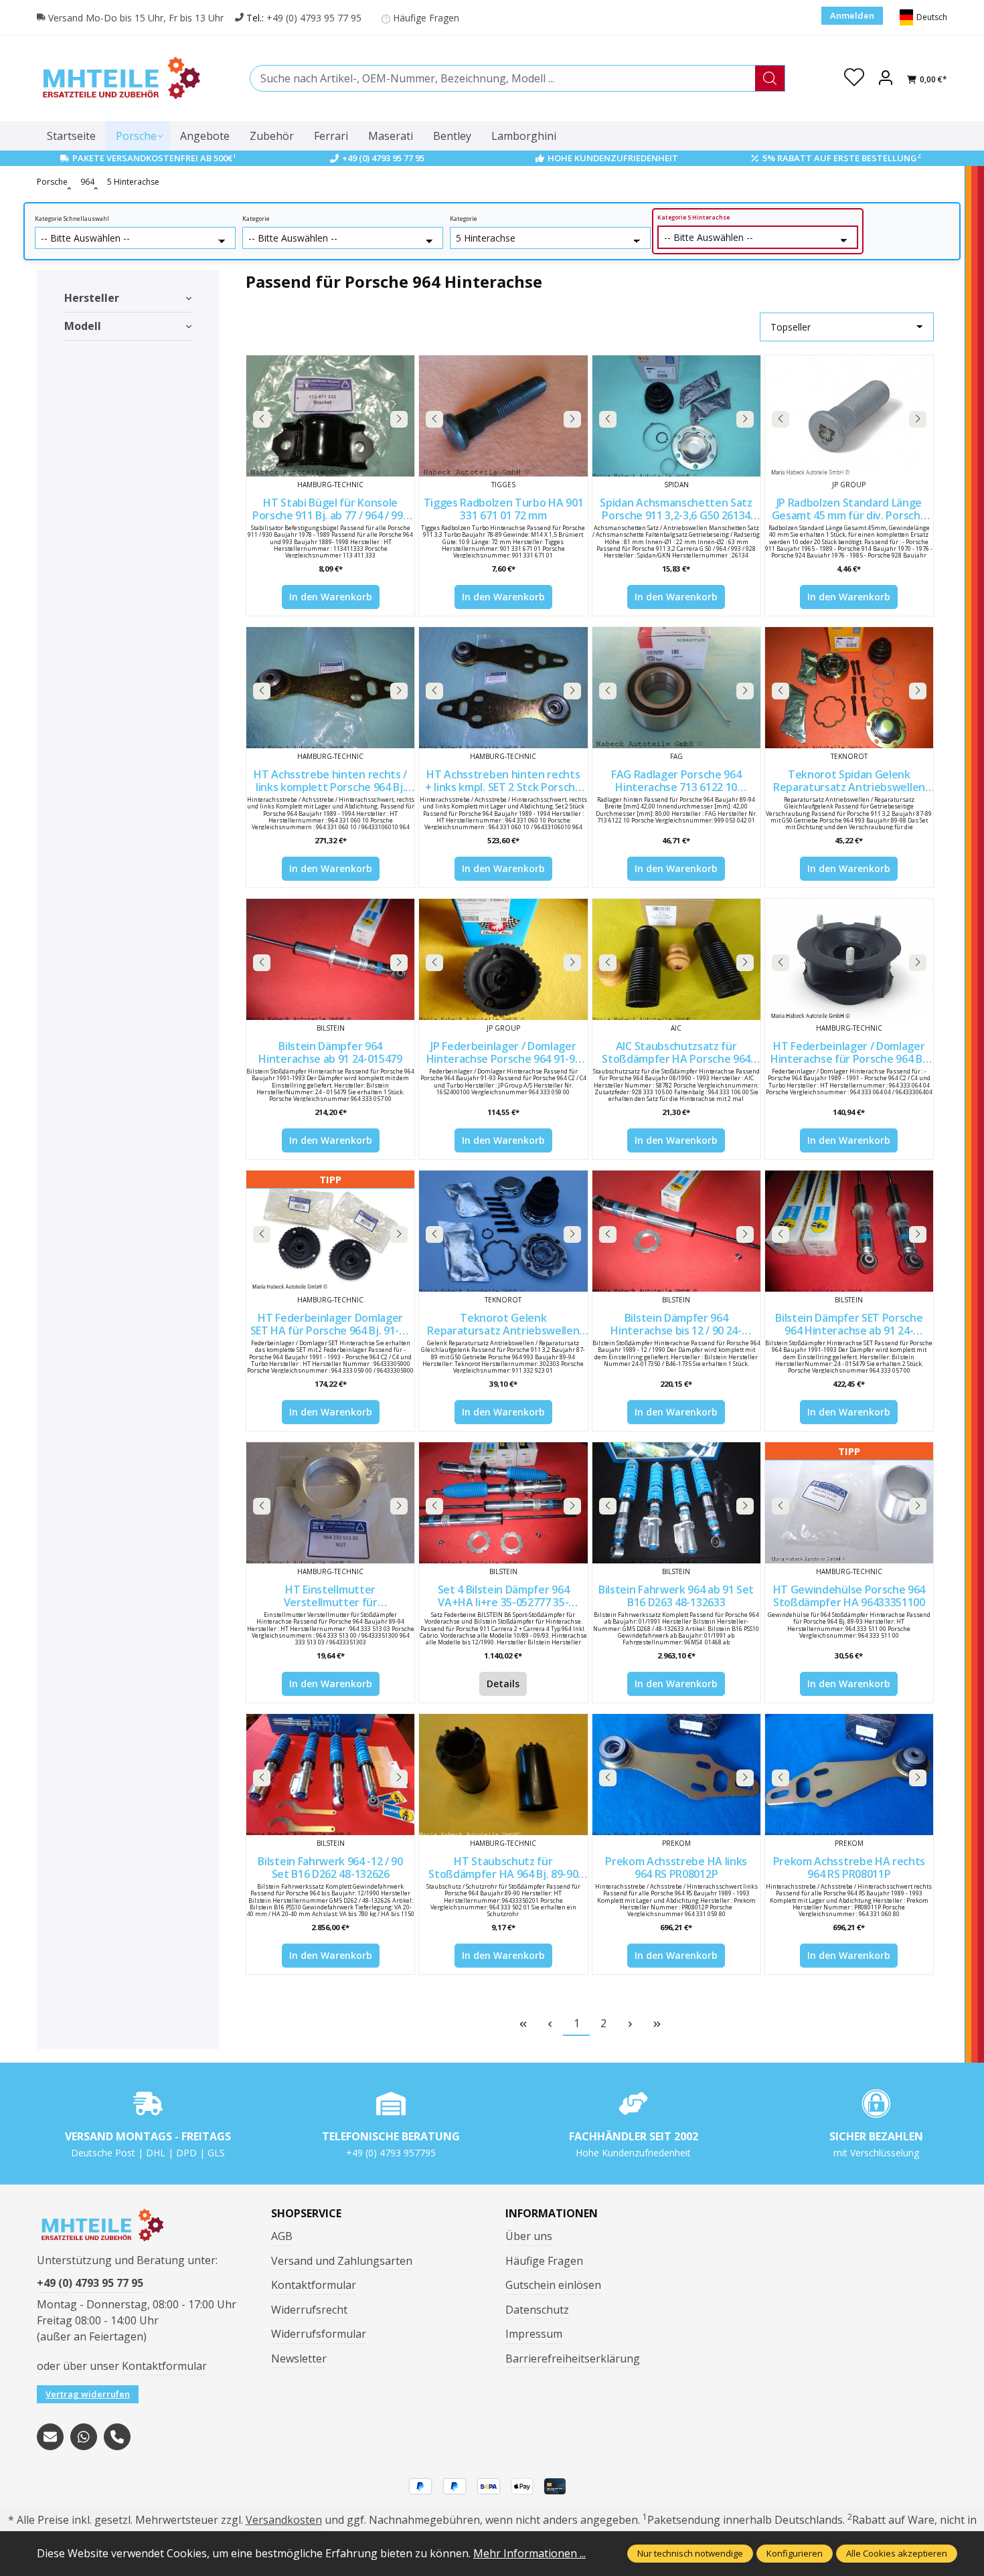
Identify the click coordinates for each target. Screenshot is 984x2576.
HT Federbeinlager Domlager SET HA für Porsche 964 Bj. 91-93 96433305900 (331, 1324)
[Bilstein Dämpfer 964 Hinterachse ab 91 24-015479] (330, 959)
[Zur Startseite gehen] (120, 78)
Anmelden (852, 15)
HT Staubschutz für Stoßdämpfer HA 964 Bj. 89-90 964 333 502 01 (503, 1868)
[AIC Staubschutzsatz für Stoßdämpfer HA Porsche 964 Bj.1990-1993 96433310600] (676, 959)
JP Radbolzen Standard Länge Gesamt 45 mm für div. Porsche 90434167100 (849, 509)
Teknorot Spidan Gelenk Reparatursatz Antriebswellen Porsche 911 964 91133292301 (849, 781)
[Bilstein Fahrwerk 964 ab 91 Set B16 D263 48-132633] (676, 1503)
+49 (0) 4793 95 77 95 (314, 18)
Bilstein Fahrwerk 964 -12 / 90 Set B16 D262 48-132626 (330, 1868)
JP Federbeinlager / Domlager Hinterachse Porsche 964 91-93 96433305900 (504, 1052)
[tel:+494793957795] (117, 2437)
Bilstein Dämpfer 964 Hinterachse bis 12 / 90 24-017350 (676, 1324)
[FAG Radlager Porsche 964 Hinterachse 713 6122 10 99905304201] (676, 688)
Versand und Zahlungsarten (342, 2261)
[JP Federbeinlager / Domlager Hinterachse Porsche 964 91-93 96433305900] (503, 959)
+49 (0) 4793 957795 (391, 2153)
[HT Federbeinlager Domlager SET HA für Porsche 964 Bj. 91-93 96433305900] (330, 1231)
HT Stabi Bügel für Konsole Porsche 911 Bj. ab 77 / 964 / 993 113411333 (330, 509)
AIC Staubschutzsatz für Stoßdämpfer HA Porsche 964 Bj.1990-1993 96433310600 (676, 1052)
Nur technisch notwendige (690, 2553)
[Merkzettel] (854, 78)
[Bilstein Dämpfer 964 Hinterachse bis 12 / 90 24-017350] (676, 1231)
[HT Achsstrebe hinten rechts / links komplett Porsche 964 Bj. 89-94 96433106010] (330, 688)
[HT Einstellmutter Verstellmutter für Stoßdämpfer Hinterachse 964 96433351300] (330, 1503)
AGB (282, 2236)
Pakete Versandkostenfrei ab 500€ (154, 158)
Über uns (529, 2236)
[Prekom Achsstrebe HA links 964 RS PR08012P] (676, 1775)
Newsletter (299, 2358)
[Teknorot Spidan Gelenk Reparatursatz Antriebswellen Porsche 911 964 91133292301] (849, 688)
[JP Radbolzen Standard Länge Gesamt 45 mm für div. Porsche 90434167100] (849, 416)
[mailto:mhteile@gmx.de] (50, 2437)
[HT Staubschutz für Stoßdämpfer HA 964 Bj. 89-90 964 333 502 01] (503, 1775)
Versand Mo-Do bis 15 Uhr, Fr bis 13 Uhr (136, 18)
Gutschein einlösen (553, 2285)
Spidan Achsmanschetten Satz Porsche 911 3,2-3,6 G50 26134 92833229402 (676, 509)
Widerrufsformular (319, 2334)
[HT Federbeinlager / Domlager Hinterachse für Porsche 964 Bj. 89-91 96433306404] (849, 959)
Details (503, 1684)
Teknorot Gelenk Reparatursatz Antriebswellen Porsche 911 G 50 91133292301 (503, 1324)
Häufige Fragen (426, 18)
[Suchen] (770, 78)
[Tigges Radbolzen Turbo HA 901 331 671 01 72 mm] (503, 416)
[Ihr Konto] (886, 78)
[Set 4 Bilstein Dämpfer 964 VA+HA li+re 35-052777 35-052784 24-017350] (503, 1503)
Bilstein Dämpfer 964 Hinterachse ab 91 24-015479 (330, 1052)
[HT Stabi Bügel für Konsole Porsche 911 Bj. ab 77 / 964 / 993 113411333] (330, 416)
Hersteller (92, 298)
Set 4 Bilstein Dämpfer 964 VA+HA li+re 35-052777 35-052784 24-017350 (504, 1596)
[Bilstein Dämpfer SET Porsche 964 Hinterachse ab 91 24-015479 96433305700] (849, 1231)
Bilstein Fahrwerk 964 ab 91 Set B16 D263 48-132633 (676, 1596)
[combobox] (503, 78)
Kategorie (256, 219)
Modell (83, 326)
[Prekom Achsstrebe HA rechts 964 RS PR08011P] (849, 1775)
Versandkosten (284, 2520)
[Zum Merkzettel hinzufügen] (401, 369)
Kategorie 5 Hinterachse (693, 218)
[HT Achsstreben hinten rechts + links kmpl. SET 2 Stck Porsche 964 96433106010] (503, 688)
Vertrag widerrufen (88, 2394)
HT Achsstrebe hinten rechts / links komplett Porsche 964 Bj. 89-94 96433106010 (330, 781)
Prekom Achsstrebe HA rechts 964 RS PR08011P (849, 1868)
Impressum (534, 2334)
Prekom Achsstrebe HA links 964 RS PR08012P (676, 1868)
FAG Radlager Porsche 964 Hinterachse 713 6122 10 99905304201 (676, 781)
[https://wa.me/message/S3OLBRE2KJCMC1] (84, 2437)
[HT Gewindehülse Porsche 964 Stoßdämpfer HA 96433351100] (849, 1503)
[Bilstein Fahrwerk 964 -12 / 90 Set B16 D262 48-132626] (330, 1775)
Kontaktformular (164, 2366)
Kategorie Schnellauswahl (72, 219)
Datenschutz (537, 2310)
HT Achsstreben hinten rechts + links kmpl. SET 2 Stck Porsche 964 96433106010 (503, 781)
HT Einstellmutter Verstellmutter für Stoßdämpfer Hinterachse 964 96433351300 (330, 1596)
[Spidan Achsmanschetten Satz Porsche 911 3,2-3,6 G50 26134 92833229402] (676, 416)
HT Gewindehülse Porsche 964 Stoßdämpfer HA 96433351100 (849, 1596)
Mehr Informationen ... (529, 2553)
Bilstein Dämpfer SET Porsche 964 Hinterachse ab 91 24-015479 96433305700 (849, 1324)
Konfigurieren (795, 2553)
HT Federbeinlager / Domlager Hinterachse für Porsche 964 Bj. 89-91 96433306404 (849, 1052)
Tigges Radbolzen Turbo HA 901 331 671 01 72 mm (504, 509)
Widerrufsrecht (309, 2310)
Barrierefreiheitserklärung (573, 2358)
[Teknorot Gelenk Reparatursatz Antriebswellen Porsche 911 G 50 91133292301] (503, 1231)
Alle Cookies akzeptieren (897, 2553)
